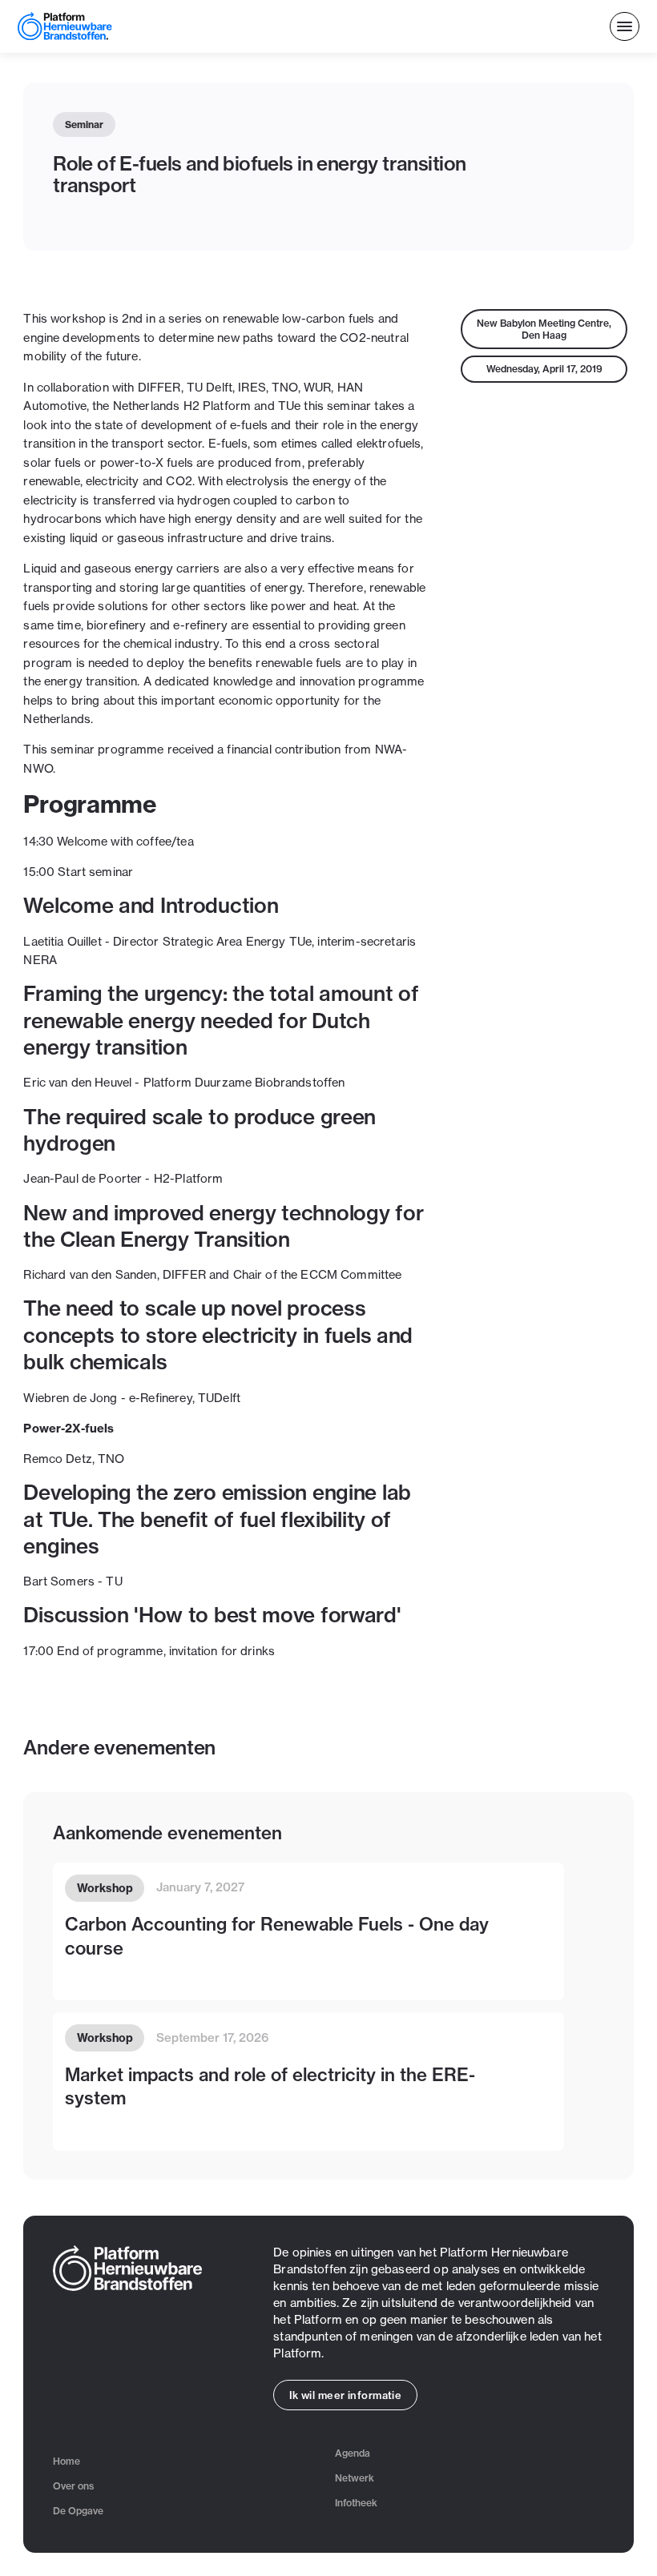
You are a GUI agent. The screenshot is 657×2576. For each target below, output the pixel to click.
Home (67, 2461)
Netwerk (355, 2478)
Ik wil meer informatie (346, 2395)
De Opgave (78, 2511)
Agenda (353, 2453)
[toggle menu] (625, 27)
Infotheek (356, 2503)
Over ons (73, 2486)
